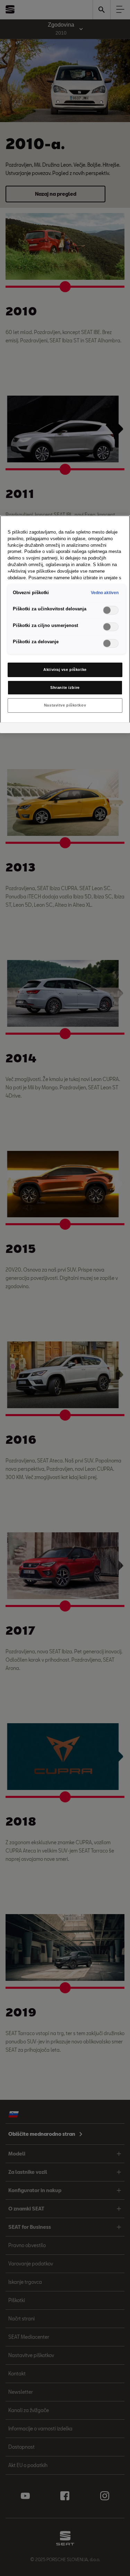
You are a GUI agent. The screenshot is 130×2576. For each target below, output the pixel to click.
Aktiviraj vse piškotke (65, 670)
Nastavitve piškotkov (65, 705)
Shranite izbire (65, 687)
